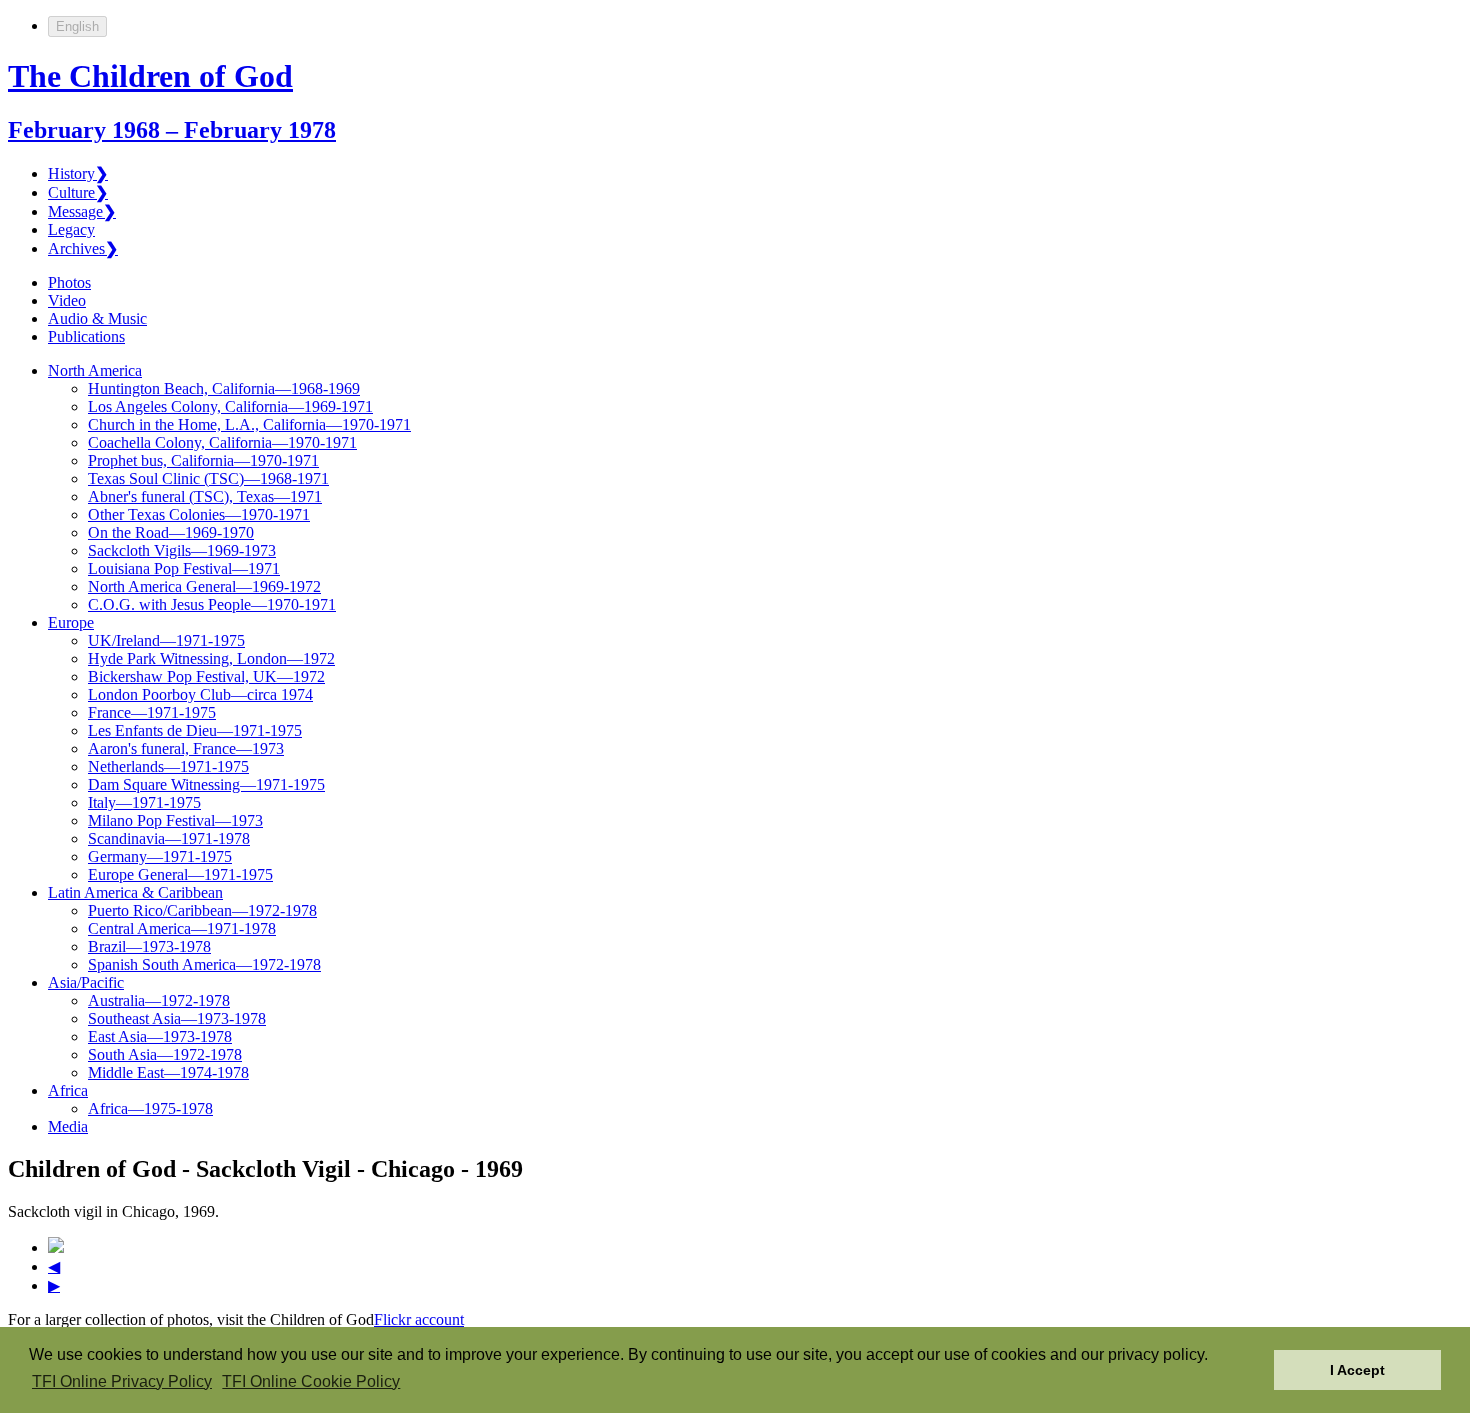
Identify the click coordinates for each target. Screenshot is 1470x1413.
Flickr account (419, 1319)
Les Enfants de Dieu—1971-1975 (195, 730)
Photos (69, 282)
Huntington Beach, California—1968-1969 (224, 388)
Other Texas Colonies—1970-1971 (199, 514)
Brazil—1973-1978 (149, 946)
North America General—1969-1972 (204, 586)
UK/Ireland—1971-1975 (166, 640)
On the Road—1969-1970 (171, 532)
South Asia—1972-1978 (165, 1054)
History (78, 173)
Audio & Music (97, 318)
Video (67, 300)
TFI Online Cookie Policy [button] (311, 1381)
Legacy (71, 229)
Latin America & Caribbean (135, 892)
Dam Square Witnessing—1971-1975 (206, 784)
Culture (78, 192)
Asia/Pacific (86, 982)
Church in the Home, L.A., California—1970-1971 (249, 424)
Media (68, 1126)
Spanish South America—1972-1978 (204, 964)
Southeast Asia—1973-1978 (177, 1018)
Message (82, 211)
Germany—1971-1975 (160, 856)
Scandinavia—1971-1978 (169, 838)
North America (95, 370)
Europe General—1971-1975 (180, 874)
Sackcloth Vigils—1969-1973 (182, 550)
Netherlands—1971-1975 (168, 766)
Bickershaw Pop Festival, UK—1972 (206, 676)
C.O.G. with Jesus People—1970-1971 (212, 604)
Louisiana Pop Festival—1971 (184, 568)
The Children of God (150, 76)
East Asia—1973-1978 (160, 1036)
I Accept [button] (1357, 1370)
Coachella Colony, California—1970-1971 (222, 442)
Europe (71, 622)
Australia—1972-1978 (159, 1000)
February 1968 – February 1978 (172, 130)
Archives (83, 248)
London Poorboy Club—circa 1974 (200, 694)
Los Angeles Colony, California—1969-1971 (230, 406)
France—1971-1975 (152, 712)
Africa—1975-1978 (150, 1108)
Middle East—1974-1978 (168, 1072)
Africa (68, 1090)
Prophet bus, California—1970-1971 (203, 460)
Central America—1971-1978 (182, 928)
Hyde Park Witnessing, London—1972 (211, 658)
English (77, 26)
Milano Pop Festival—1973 (175, 820)
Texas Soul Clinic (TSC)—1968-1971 (208, 478)
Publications (86, 336)
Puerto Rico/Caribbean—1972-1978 (202, 910)
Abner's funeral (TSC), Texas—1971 (205, 496)
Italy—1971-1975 (144, 802)
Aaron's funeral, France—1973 (186, 748)
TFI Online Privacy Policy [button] (122, 1381)
